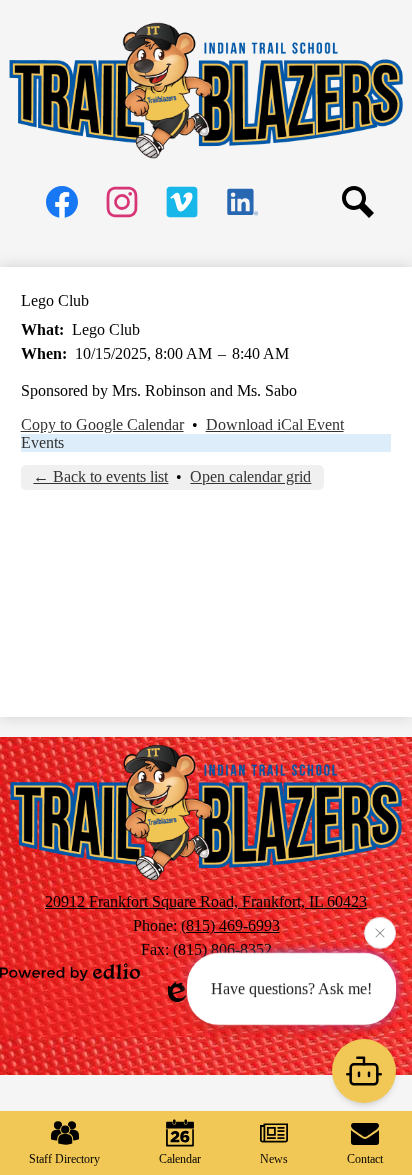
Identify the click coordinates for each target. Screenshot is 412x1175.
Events (42, 442)
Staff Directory (64, 1159)
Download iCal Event (275, 424)
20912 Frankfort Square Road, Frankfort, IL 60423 (206, 901)
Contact (365, 1159)
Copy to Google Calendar (102, 424)
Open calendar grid (250, 476)
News (274, 1159)
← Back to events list (100, 476)
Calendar (180, 1159)
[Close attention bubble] (380, 932)
